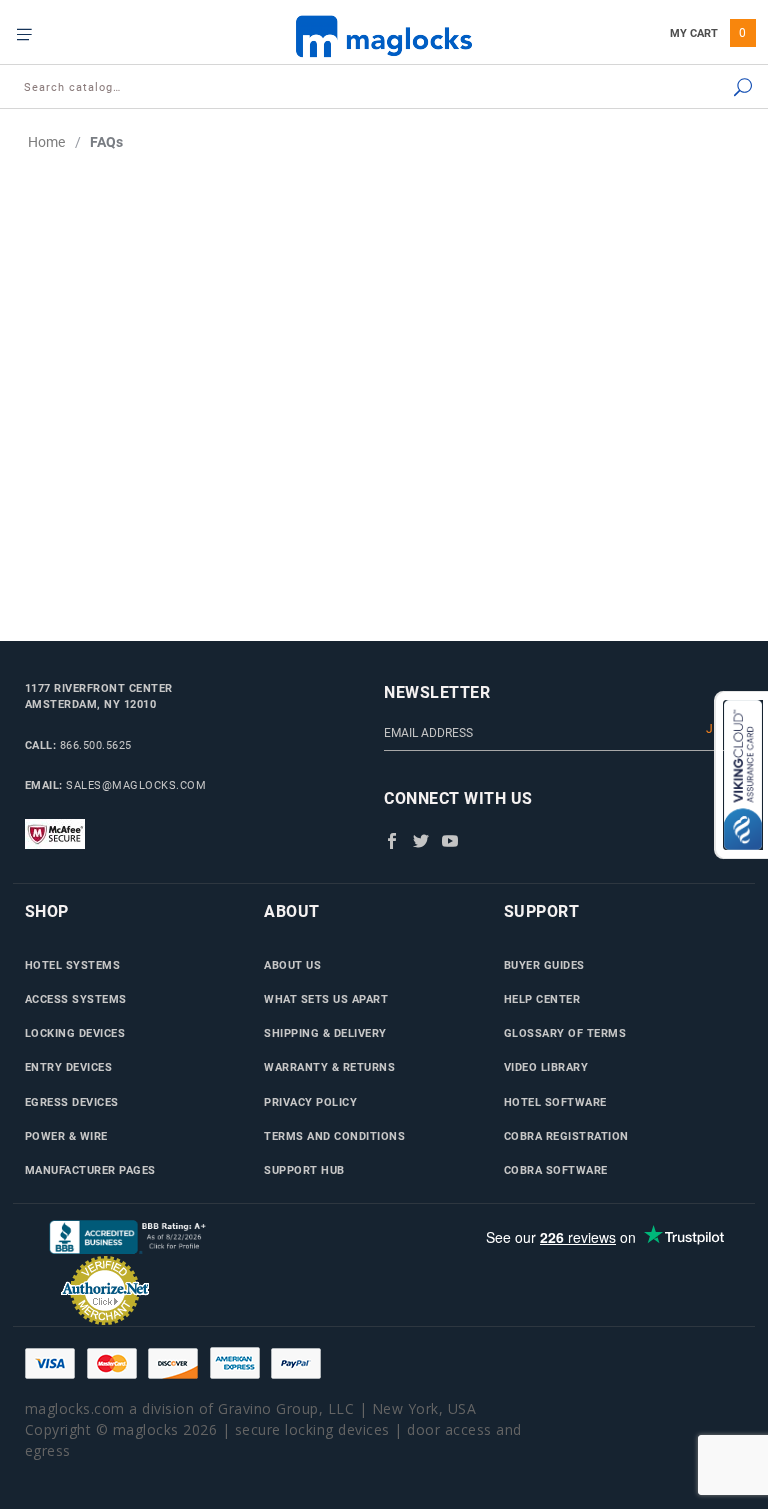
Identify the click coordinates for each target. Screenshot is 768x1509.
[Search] (690, 88)
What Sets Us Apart (326, 999)
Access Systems (76, 999)
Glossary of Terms (565, 1033)
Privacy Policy (310, 1102)
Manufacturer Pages (90, 1170)
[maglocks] (384, 35)
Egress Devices (72, 1102)
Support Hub (304, 1170)
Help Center (542, 999)
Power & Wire (66, 1136)
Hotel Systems (73, 965)
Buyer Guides (544, 965)
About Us (292, 965)
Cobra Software (556, 1170)
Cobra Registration (566, 1136)
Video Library (546, 1067)
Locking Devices (75, 1033)
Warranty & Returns (329, 1067)
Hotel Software (555, 1102)
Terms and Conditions (334, 1136)
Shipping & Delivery (325, 1033)
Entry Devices (69, 1067)
